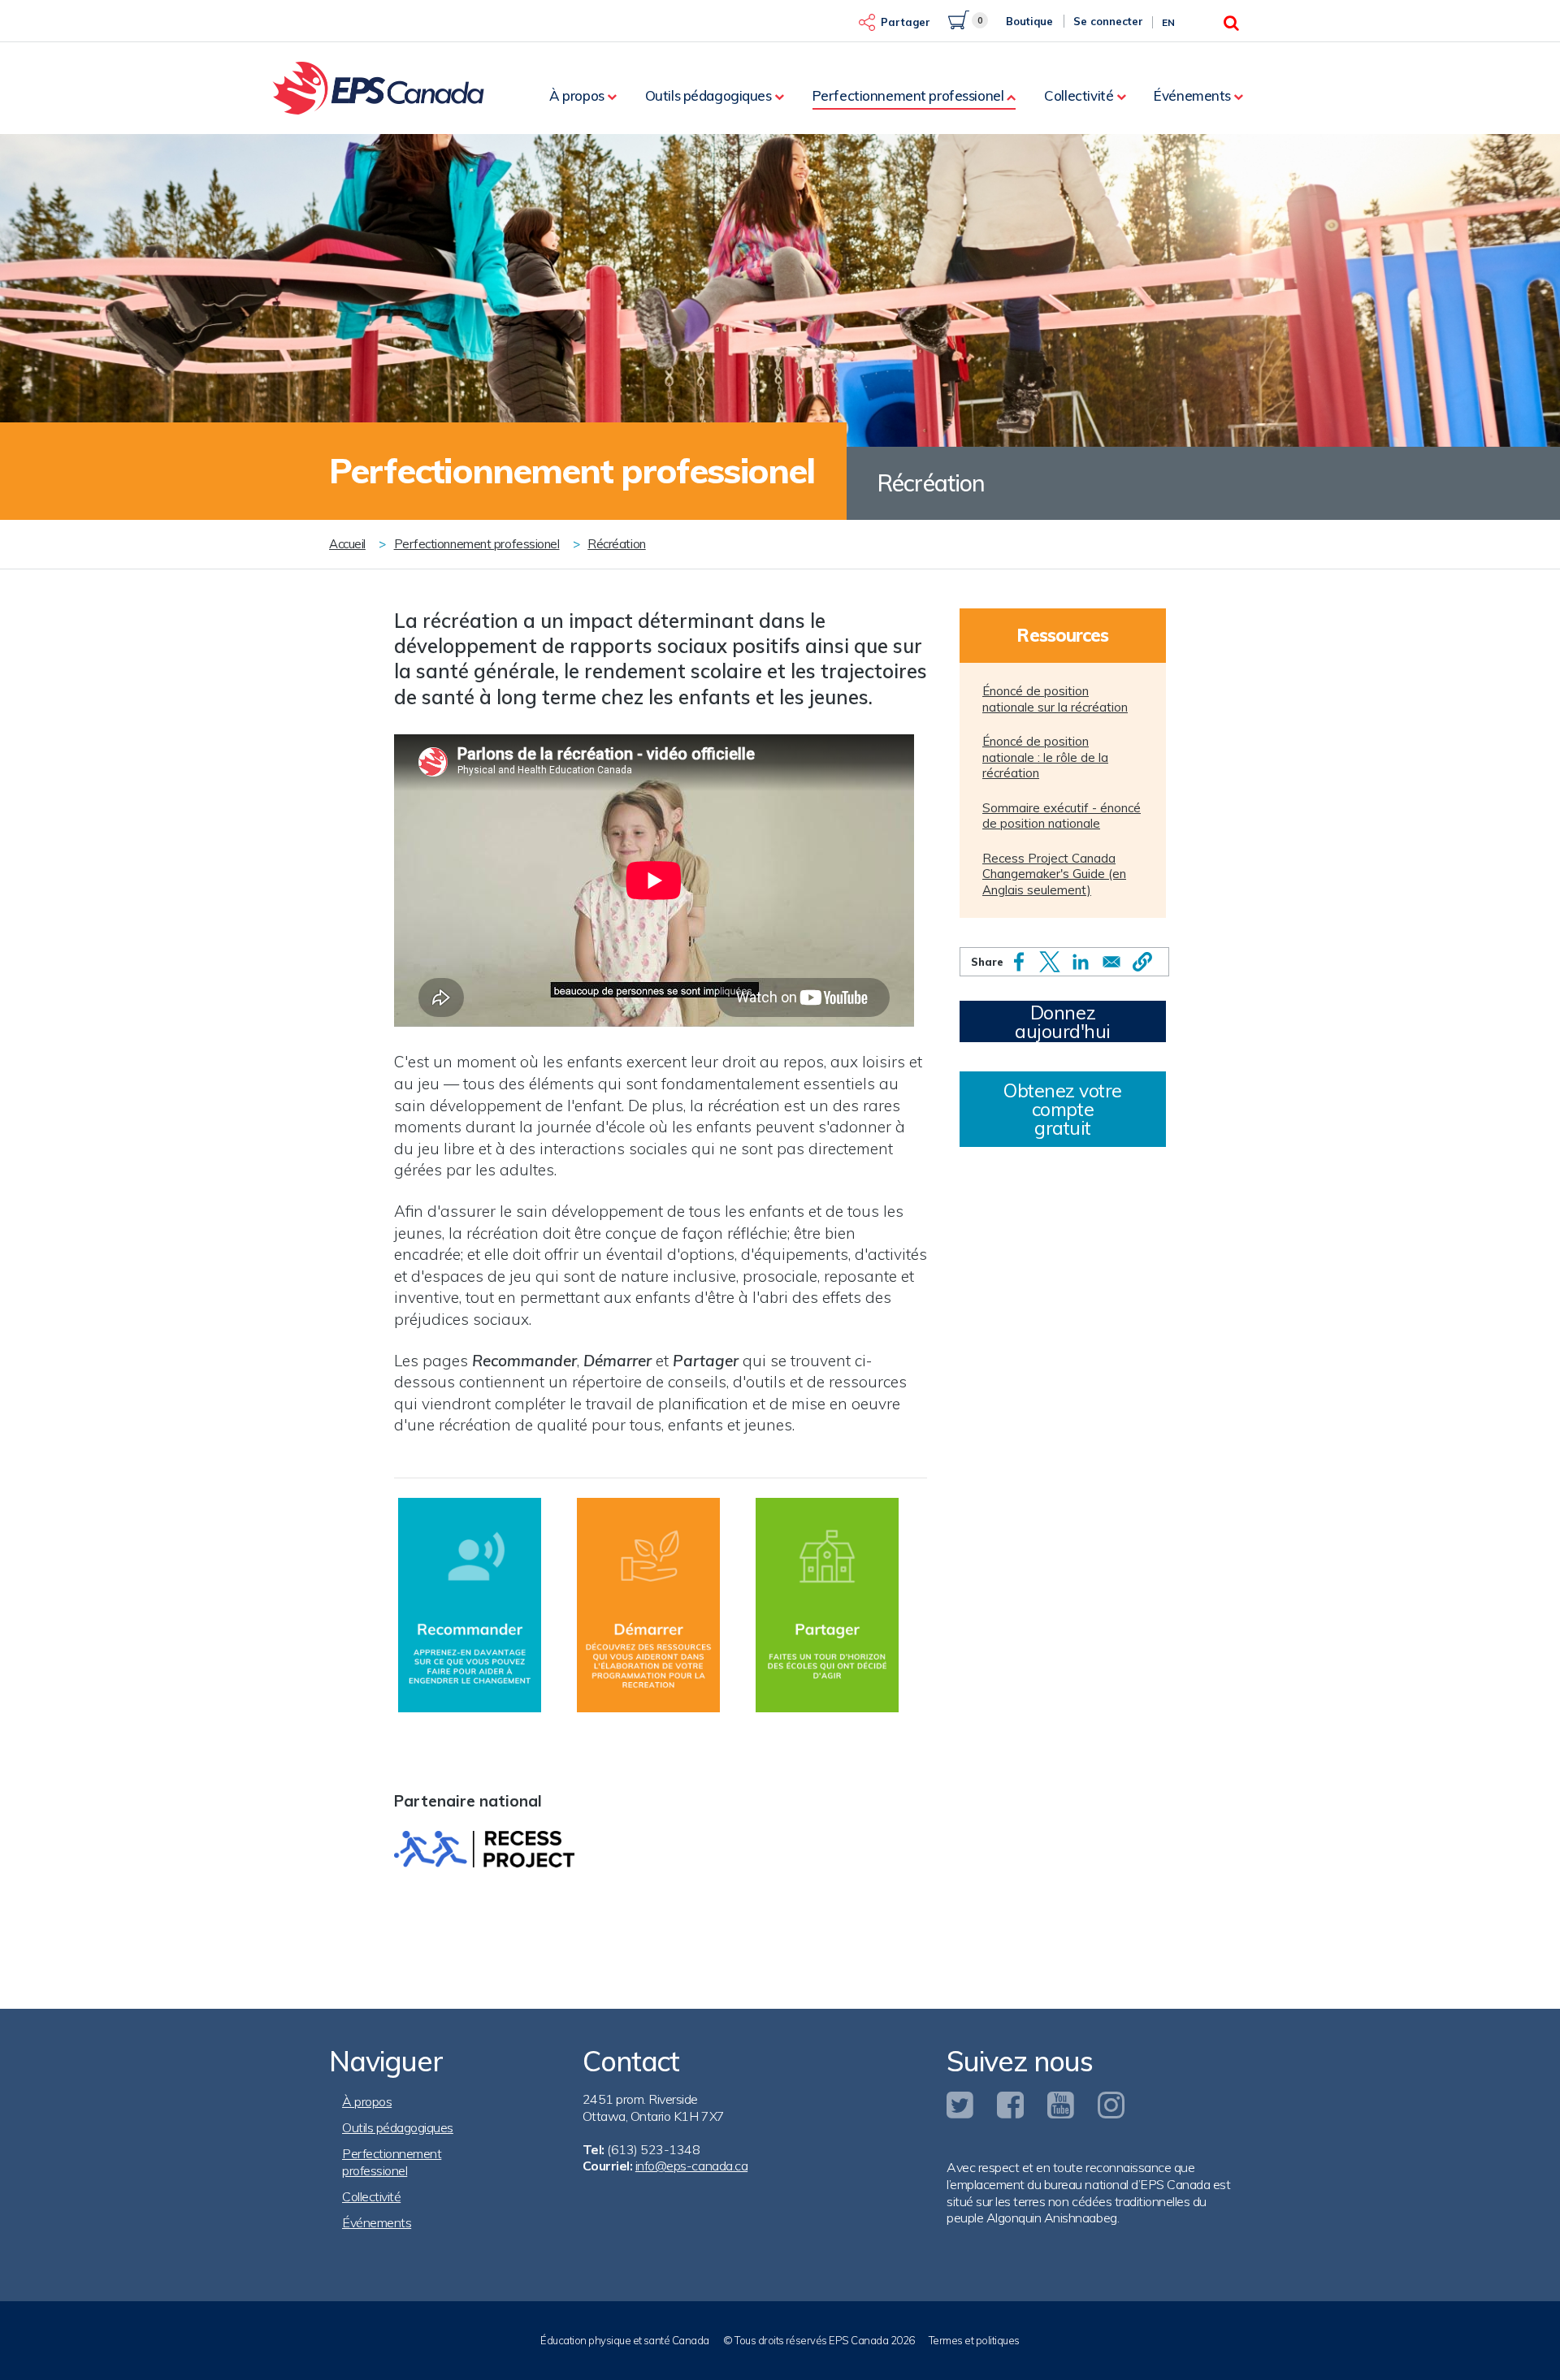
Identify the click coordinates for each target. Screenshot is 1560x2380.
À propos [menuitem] (577, 95)
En (1168, 22)
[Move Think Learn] (648, 1603)
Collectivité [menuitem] (1079, 95)
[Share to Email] (1111, 962)
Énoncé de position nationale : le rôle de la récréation (1045, 757)
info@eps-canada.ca (691, 2166)
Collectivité (371, 2196)
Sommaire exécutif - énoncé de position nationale (1062, 816)
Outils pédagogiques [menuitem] (708, 95)
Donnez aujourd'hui (1063, 1021)
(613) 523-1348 (653, 2149)
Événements (377, 2222)
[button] (1142, 962)
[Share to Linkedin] (1081, 962)
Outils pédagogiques (398, 2127)
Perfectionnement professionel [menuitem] (908, 95)
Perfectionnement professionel (477, 544)
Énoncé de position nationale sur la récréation (1055, 699)
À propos (367, 2101)
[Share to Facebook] (1019, 962)
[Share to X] (1050, 962)
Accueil (347, 544)
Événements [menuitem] (1192, 95)
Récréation (617, 544)
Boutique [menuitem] (1029, 21)
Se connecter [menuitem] (1108, 21)
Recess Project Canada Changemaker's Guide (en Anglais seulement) (1054, 874)
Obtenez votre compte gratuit (1063, 1109)
